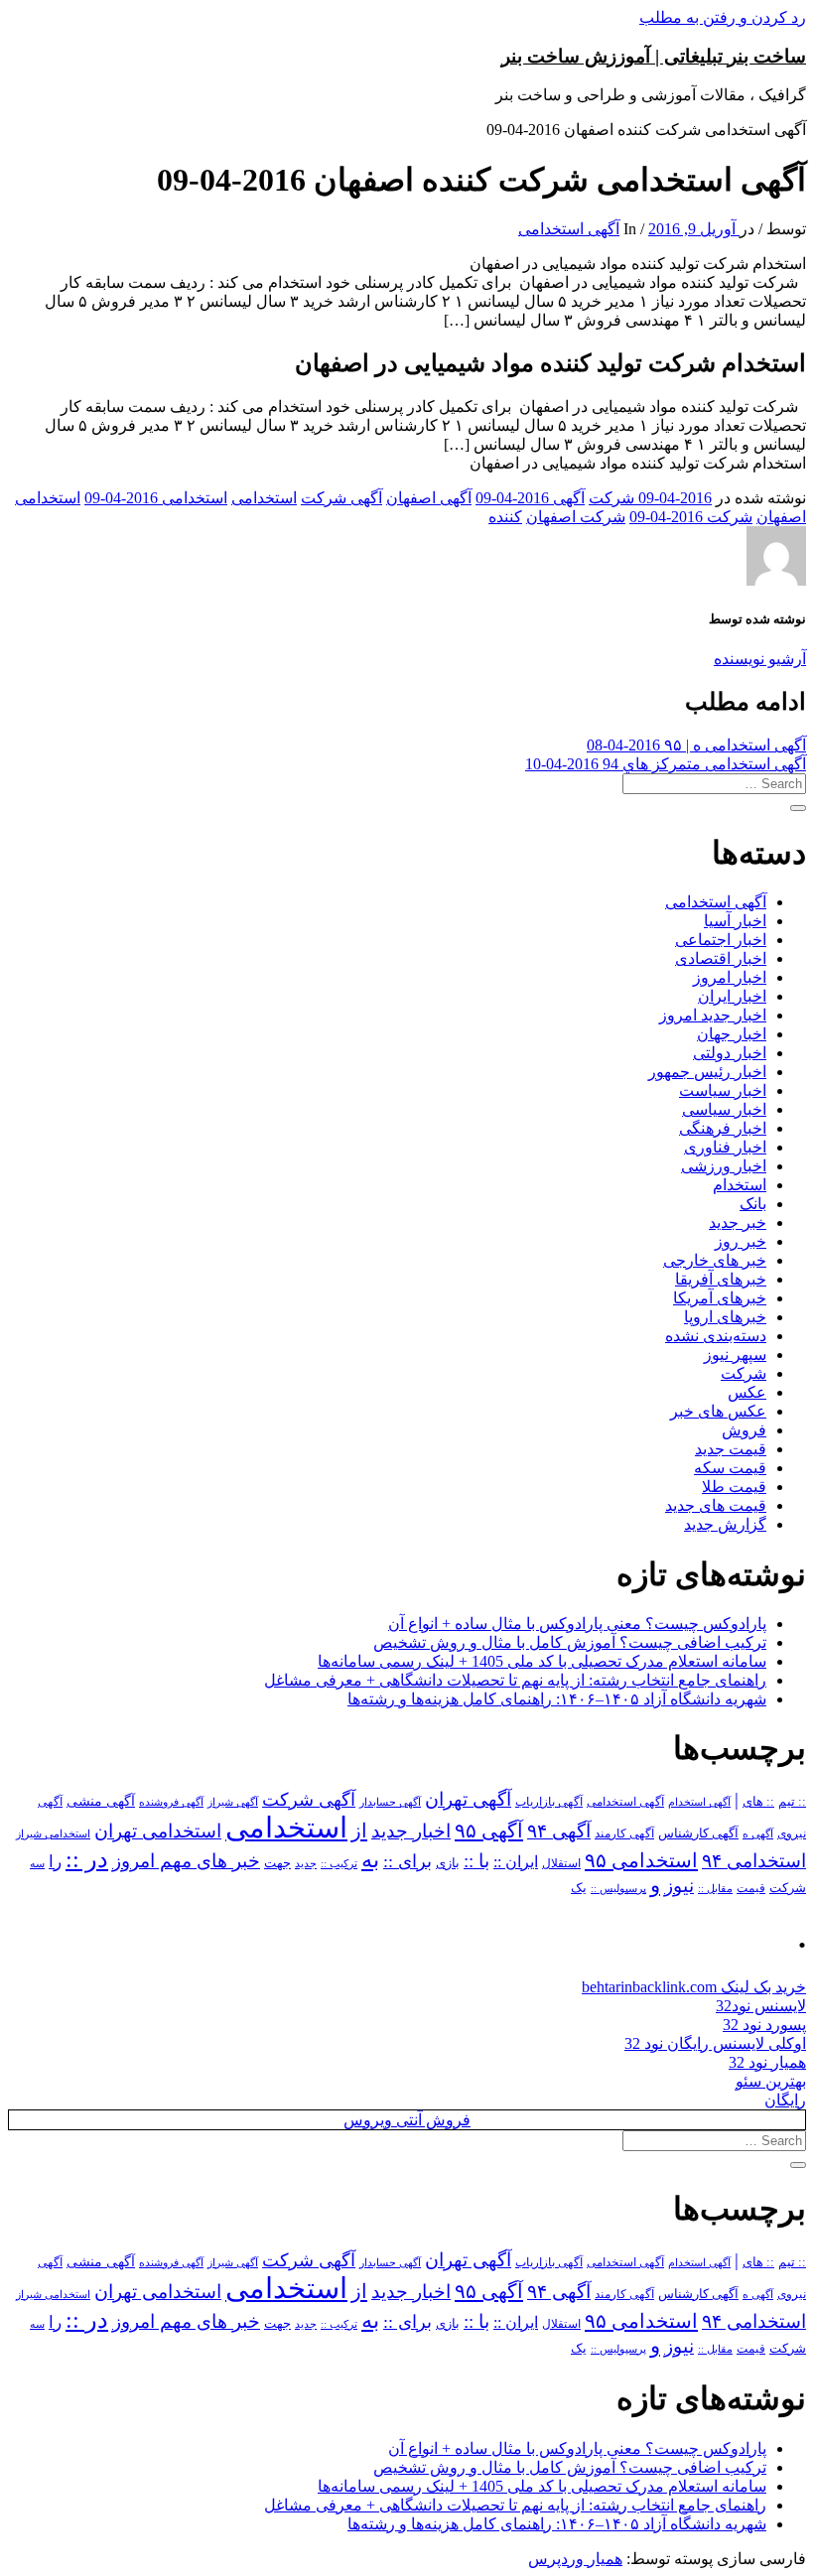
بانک (753, 1204)
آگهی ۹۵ (489, 1830)
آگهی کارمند (624, 1833)
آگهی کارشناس (698, 1833)
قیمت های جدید (716, 1505)
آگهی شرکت (341, 498)
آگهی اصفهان (429, 498)
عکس (747, 1392)
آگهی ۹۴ (559, 1831)
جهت (277, 1863)
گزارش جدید (725, 1524)
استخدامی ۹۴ (754, 1861)
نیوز (679, 1886)
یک (579, 1888)
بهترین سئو (771, 2081)
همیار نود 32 (767, 2062)
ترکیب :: (339, 1863)
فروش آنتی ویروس (407, 2120)
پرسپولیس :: (618, 1888)
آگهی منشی (101, 1801)
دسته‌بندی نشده (716, 1336)
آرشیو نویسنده (760, 659)
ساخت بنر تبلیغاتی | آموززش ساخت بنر (654, 56)
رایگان (785, 2100)
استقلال (561, 1863)
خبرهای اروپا (725, 1317)
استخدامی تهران (158, 1831)
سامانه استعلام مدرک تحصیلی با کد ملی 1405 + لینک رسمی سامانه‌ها (542, 1661)
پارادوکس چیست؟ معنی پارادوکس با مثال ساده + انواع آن (577, 1624)
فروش (744, 1430)
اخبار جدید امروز (713, 1015)
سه (37, 1863)
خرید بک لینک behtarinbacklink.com (694, 1987)
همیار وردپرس (575, 2559)
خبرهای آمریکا (720, 1298)
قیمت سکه (730, 1468)
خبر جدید (738, 1222)
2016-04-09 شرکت (650, 498)
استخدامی (264, 498)
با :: (476, 1861)
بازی (448, 1863)
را (55, 1861)
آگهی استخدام (699, 1802)
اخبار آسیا (735, 921)
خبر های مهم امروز (186, 1861)
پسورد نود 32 (764, 2025)
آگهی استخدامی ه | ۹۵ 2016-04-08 (696, 745)
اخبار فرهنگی (723, 1128)
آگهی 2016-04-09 (530, 498)
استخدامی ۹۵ (641, 1860)
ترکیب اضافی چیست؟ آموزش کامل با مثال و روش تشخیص (570, 1642)
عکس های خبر (718, 1411)
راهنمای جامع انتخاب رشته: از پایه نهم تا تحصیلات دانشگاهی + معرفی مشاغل (515, 1680)
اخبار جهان (732, 1034)
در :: (87, 1859)
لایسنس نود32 (761, 2006)
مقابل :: (715, 1888)
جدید (306, 1864)
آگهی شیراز (233, 1802)
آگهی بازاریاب (549, 1802)
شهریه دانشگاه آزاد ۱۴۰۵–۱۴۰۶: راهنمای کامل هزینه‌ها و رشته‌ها (557, 1699)
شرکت (744, 1373)
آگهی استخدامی (569, 229)
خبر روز (741, 1241)
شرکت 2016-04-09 (691, 517)
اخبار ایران (732, 996)
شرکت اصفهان (576, 517)
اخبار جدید (411, 1831)
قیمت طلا (734, 1487)
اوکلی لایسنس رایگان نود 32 (715, 2043)
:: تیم (792, 1802)
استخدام (740, 1185)
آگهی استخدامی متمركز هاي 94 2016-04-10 (666, 764)
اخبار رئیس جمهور (707, 1072)
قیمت (751, 1889)
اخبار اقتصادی (721, 958)
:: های (758, 1802)
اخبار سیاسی (724, 1109)
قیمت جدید (731, 1449)
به (370, 1860)
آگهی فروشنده (171, 1802)
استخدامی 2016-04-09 (156, 498)
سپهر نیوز (735, 1355)
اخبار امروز (730, 977)
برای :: (407, 1861)
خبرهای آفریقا (721, 1279)
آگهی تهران (468, 1799)
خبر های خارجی (715, 1260)
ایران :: (516, 1862)
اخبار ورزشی (724, 1166)
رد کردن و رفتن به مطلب (723, 17)
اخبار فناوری (725, 1147)
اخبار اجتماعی (721, 940)
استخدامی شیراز (53, 1833)
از (359, 1830)
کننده (505, 517)
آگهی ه (758, 1833)
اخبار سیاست (723, 1090)
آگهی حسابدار (390, 1802)
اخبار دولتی (730, 1053)
